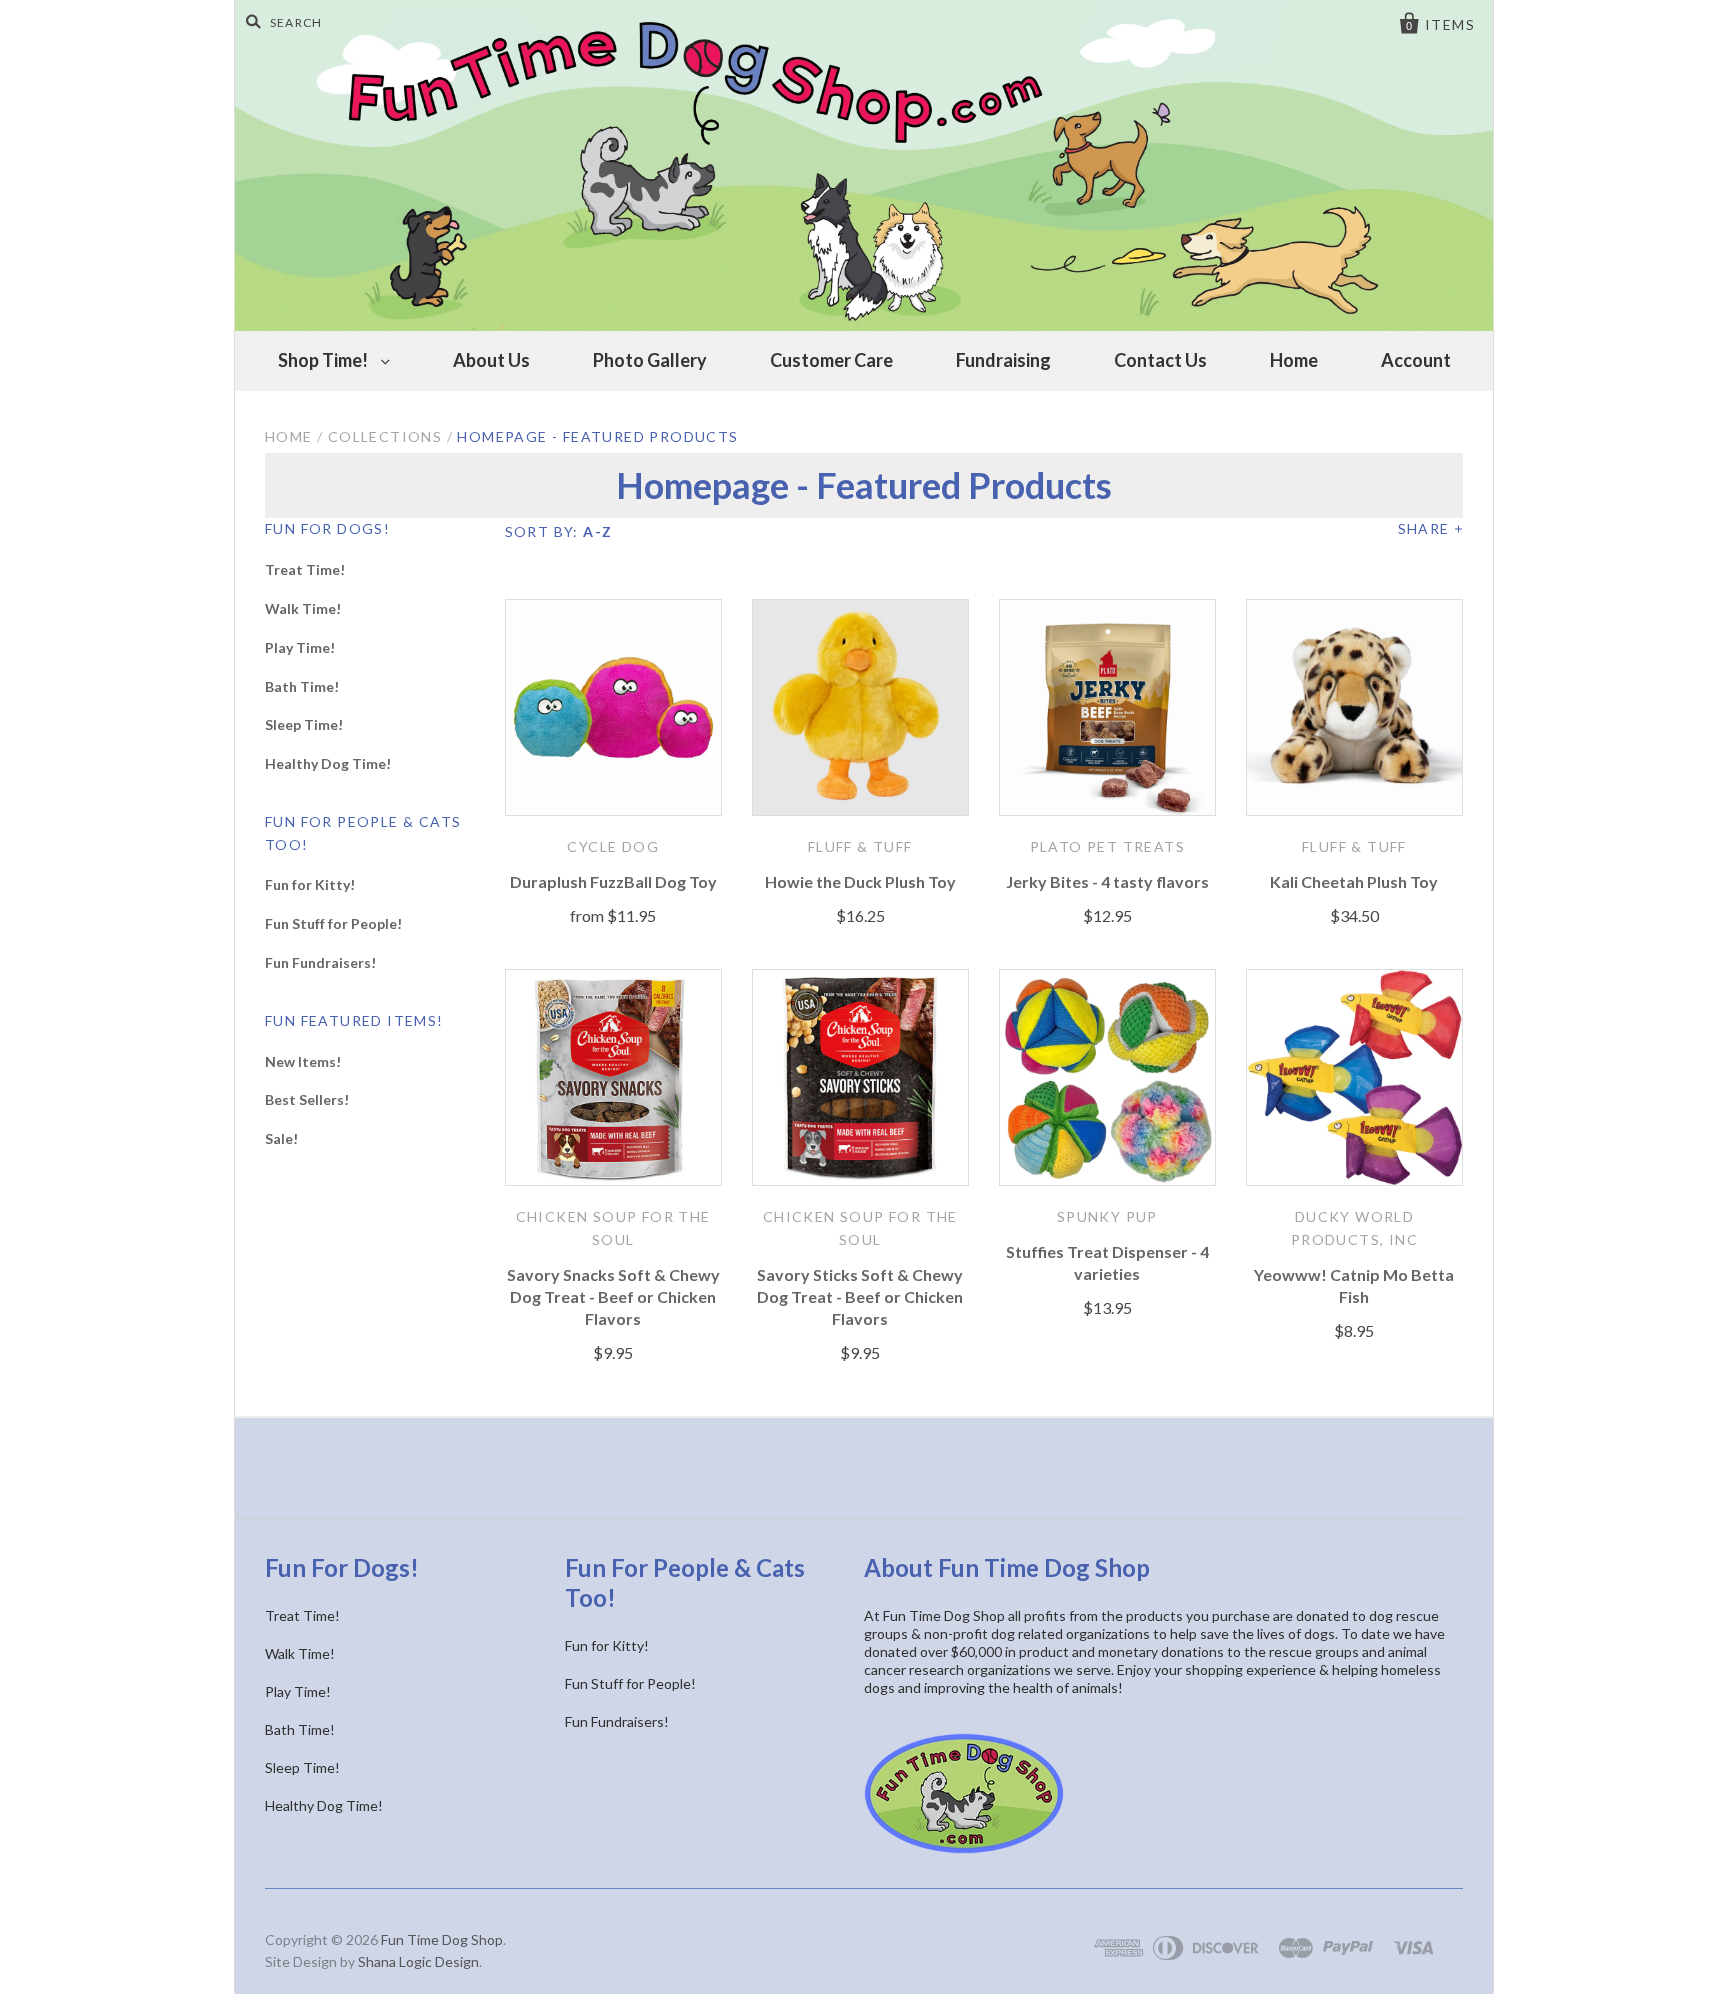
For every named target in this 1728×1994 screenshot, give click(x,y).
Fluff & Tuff (860, 846)
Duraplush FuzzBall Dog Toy (613, 881)
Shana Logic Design (418, 1961)
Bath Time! (302, 686)
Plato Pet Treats (1107, 846)
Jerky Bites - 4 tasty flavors (1107, 881)
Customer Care (831, 360)
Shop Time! (324, 360)
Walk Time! (303, 608)
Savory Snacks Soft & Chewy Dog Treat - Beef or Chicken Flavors (613, 1296)
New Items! (303, 1061)
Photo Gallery (650, 360)
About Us (491, 360)
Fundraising (1003, 360)
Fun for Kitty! (310, 884)
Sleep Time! (304, 724)
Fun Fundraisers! (320, 962)
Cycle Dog (613, 846)
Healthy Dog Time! (328, 763)
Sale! (281, 1138)
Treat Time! (305, 569)
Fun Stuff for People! (333, 923)
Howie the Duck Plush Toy (860, 881)
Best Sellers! (307, 1099)
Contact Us (1160, 360)
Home (1294, 360)
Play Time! (300, 647)
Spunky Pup (1107, 1216)
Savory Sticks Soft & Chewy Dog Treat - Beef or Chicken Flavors (860, 1296)
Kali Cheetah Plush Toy (1354, 881)
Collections (385, 436)
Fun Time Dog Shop (442, 1939)
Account (1416, 360)
